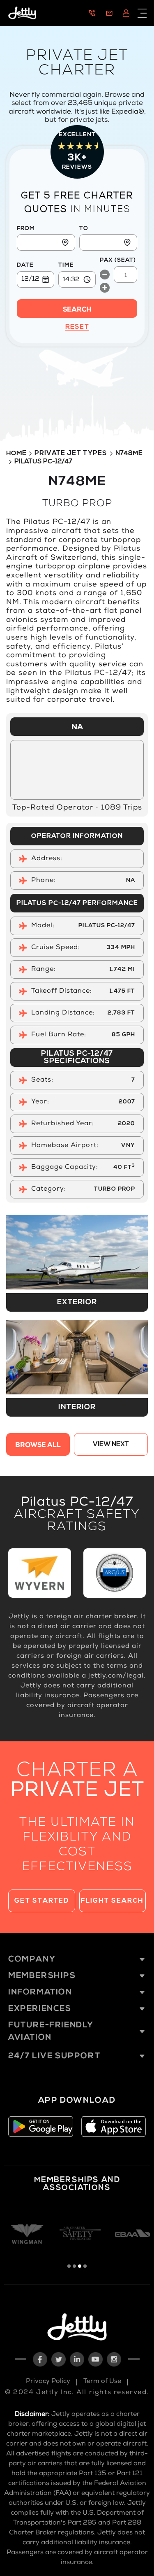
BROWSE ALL (38, 1446)
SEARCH (77, 310)
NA (77, 728)
